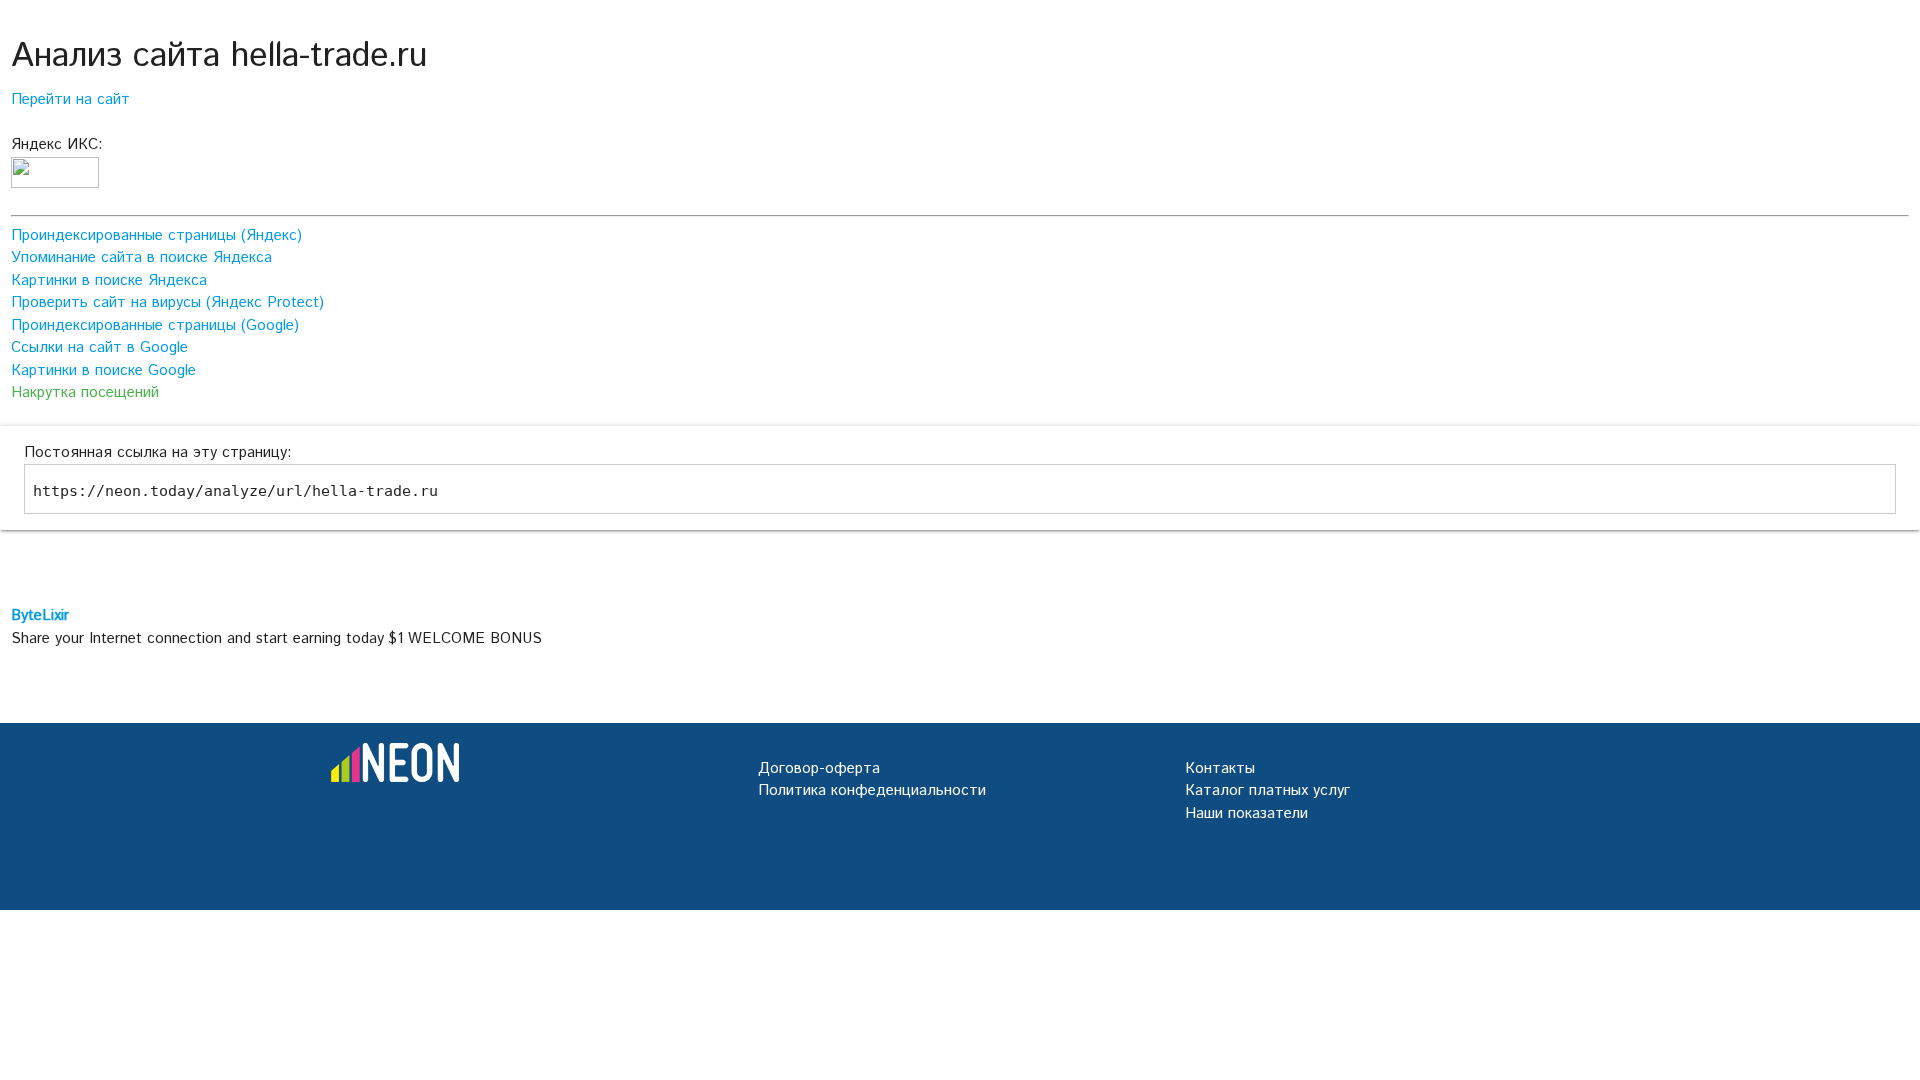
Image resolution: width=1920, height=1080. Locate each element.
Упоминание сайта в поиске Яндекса (141, 257)
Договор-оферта (819, 768)
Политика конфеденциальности (872, 790)
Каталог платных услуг (1267, 790)
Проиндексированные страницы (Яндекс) (156, 235)
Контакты (1220, 768)
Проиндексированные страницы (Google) (155, 325)
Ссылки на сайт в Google (99, 347)
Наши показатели (1246, 813)
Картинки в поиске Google (103, 370)
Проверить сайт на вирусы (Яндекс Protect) (167, 302)
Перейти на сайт (70, 99)
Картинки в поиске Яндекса (109, 280)
